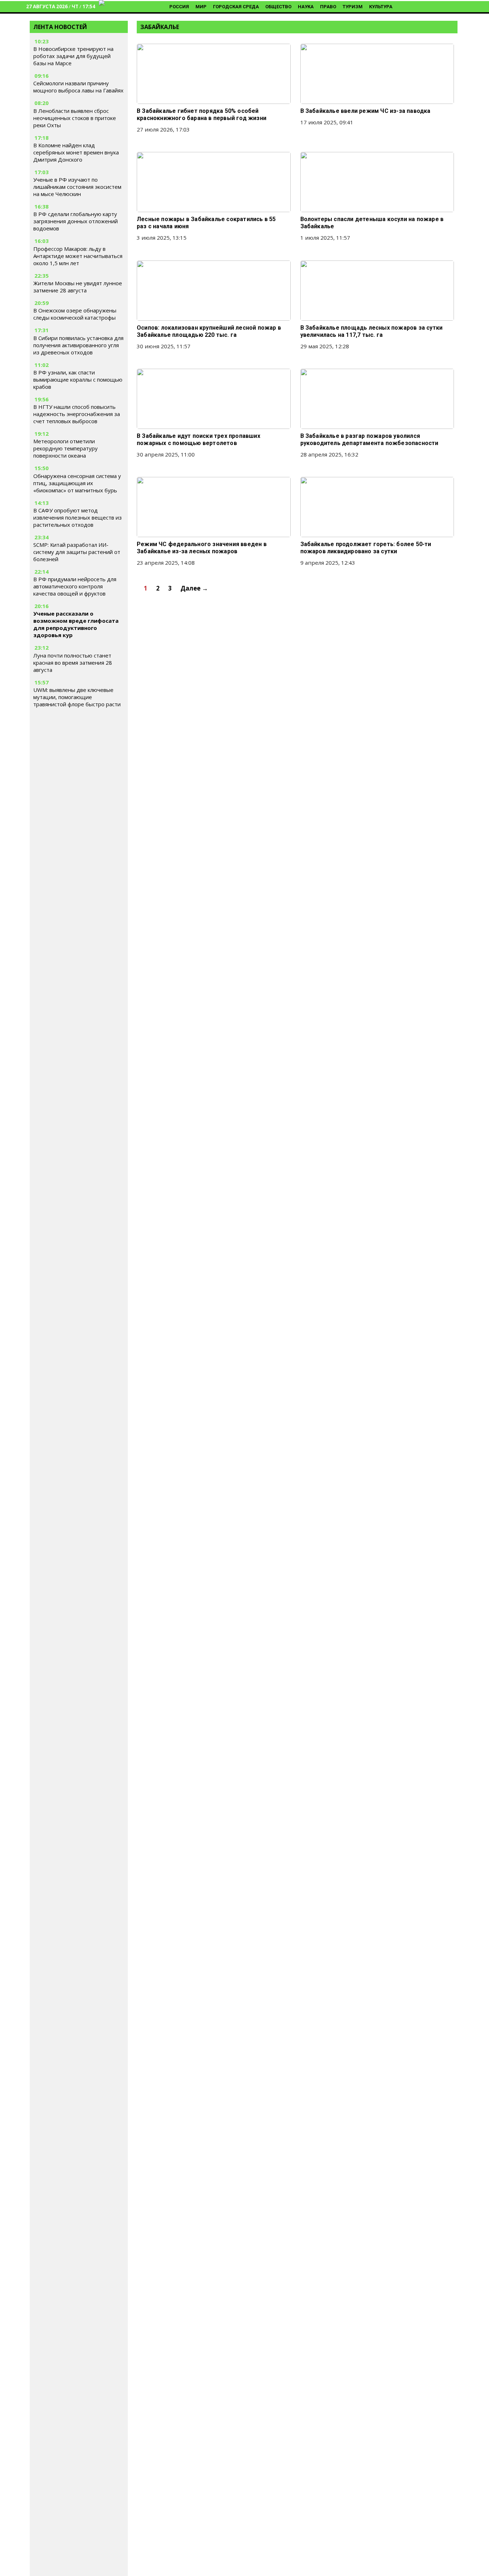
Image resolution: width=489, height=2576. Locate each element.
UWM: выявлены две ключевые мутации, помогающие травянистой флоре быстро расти (77, 697)
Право (328, 7)
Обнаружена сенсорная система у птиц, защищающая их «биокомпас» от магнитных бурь (77, 483)
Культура (381, 7)
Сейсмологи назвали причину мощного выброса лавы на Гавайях (78, 87)
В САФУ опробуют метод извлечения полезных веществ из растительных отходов (78, 517)
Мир (201, 7)
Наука (306, 7)
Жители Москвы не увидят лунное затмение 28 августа (78, 287)
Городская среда (236, 7)
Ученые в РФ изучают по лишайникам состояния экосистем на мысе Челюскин (77, 187)
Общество (278, 7)
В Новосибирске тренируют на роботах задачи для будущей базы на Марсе (73, 56)
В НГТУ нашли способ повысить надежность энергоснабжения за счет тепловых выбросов (77, 414)
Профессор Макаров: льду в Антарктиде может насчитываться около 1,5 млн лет (78, 256)
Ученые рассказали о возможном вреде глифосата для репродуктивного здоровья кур (76, 624)
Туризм (353, 7)
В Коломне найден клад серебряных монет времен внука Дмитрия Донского (76, 152)
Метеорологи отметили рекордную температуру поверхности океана (66, 448)
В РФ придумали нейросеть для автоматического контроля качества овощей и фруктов (75, 586)
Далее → (194, 588)
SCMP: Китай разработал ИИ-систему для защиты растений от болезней (77, 552)
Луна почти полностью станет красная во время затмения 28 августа (73, 663)
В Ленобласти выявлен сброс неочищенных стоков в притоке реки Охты (75, 118)
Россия (179, 7)
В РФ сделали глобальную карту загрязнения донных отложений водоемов (76, 221)
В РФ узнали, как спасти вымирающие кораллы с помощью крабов (78, 379)
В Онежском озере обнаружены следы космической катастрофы (75, 314)
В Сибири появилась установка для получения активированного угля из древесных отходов (78, 345)
